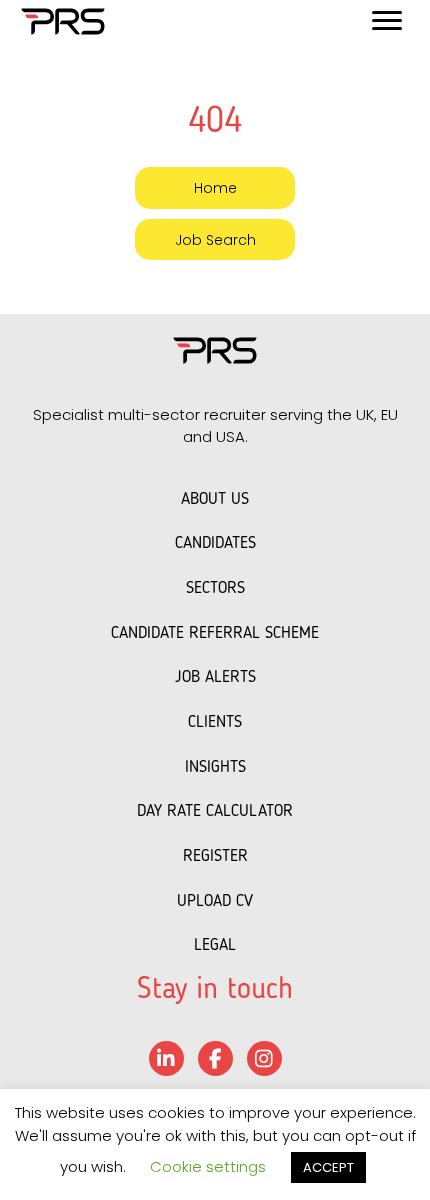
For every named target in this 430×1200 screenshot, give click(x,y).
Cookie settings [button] (208, 1166)
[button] (215, 187)
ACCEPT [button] (328, 1167)
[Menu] (387, 21)
